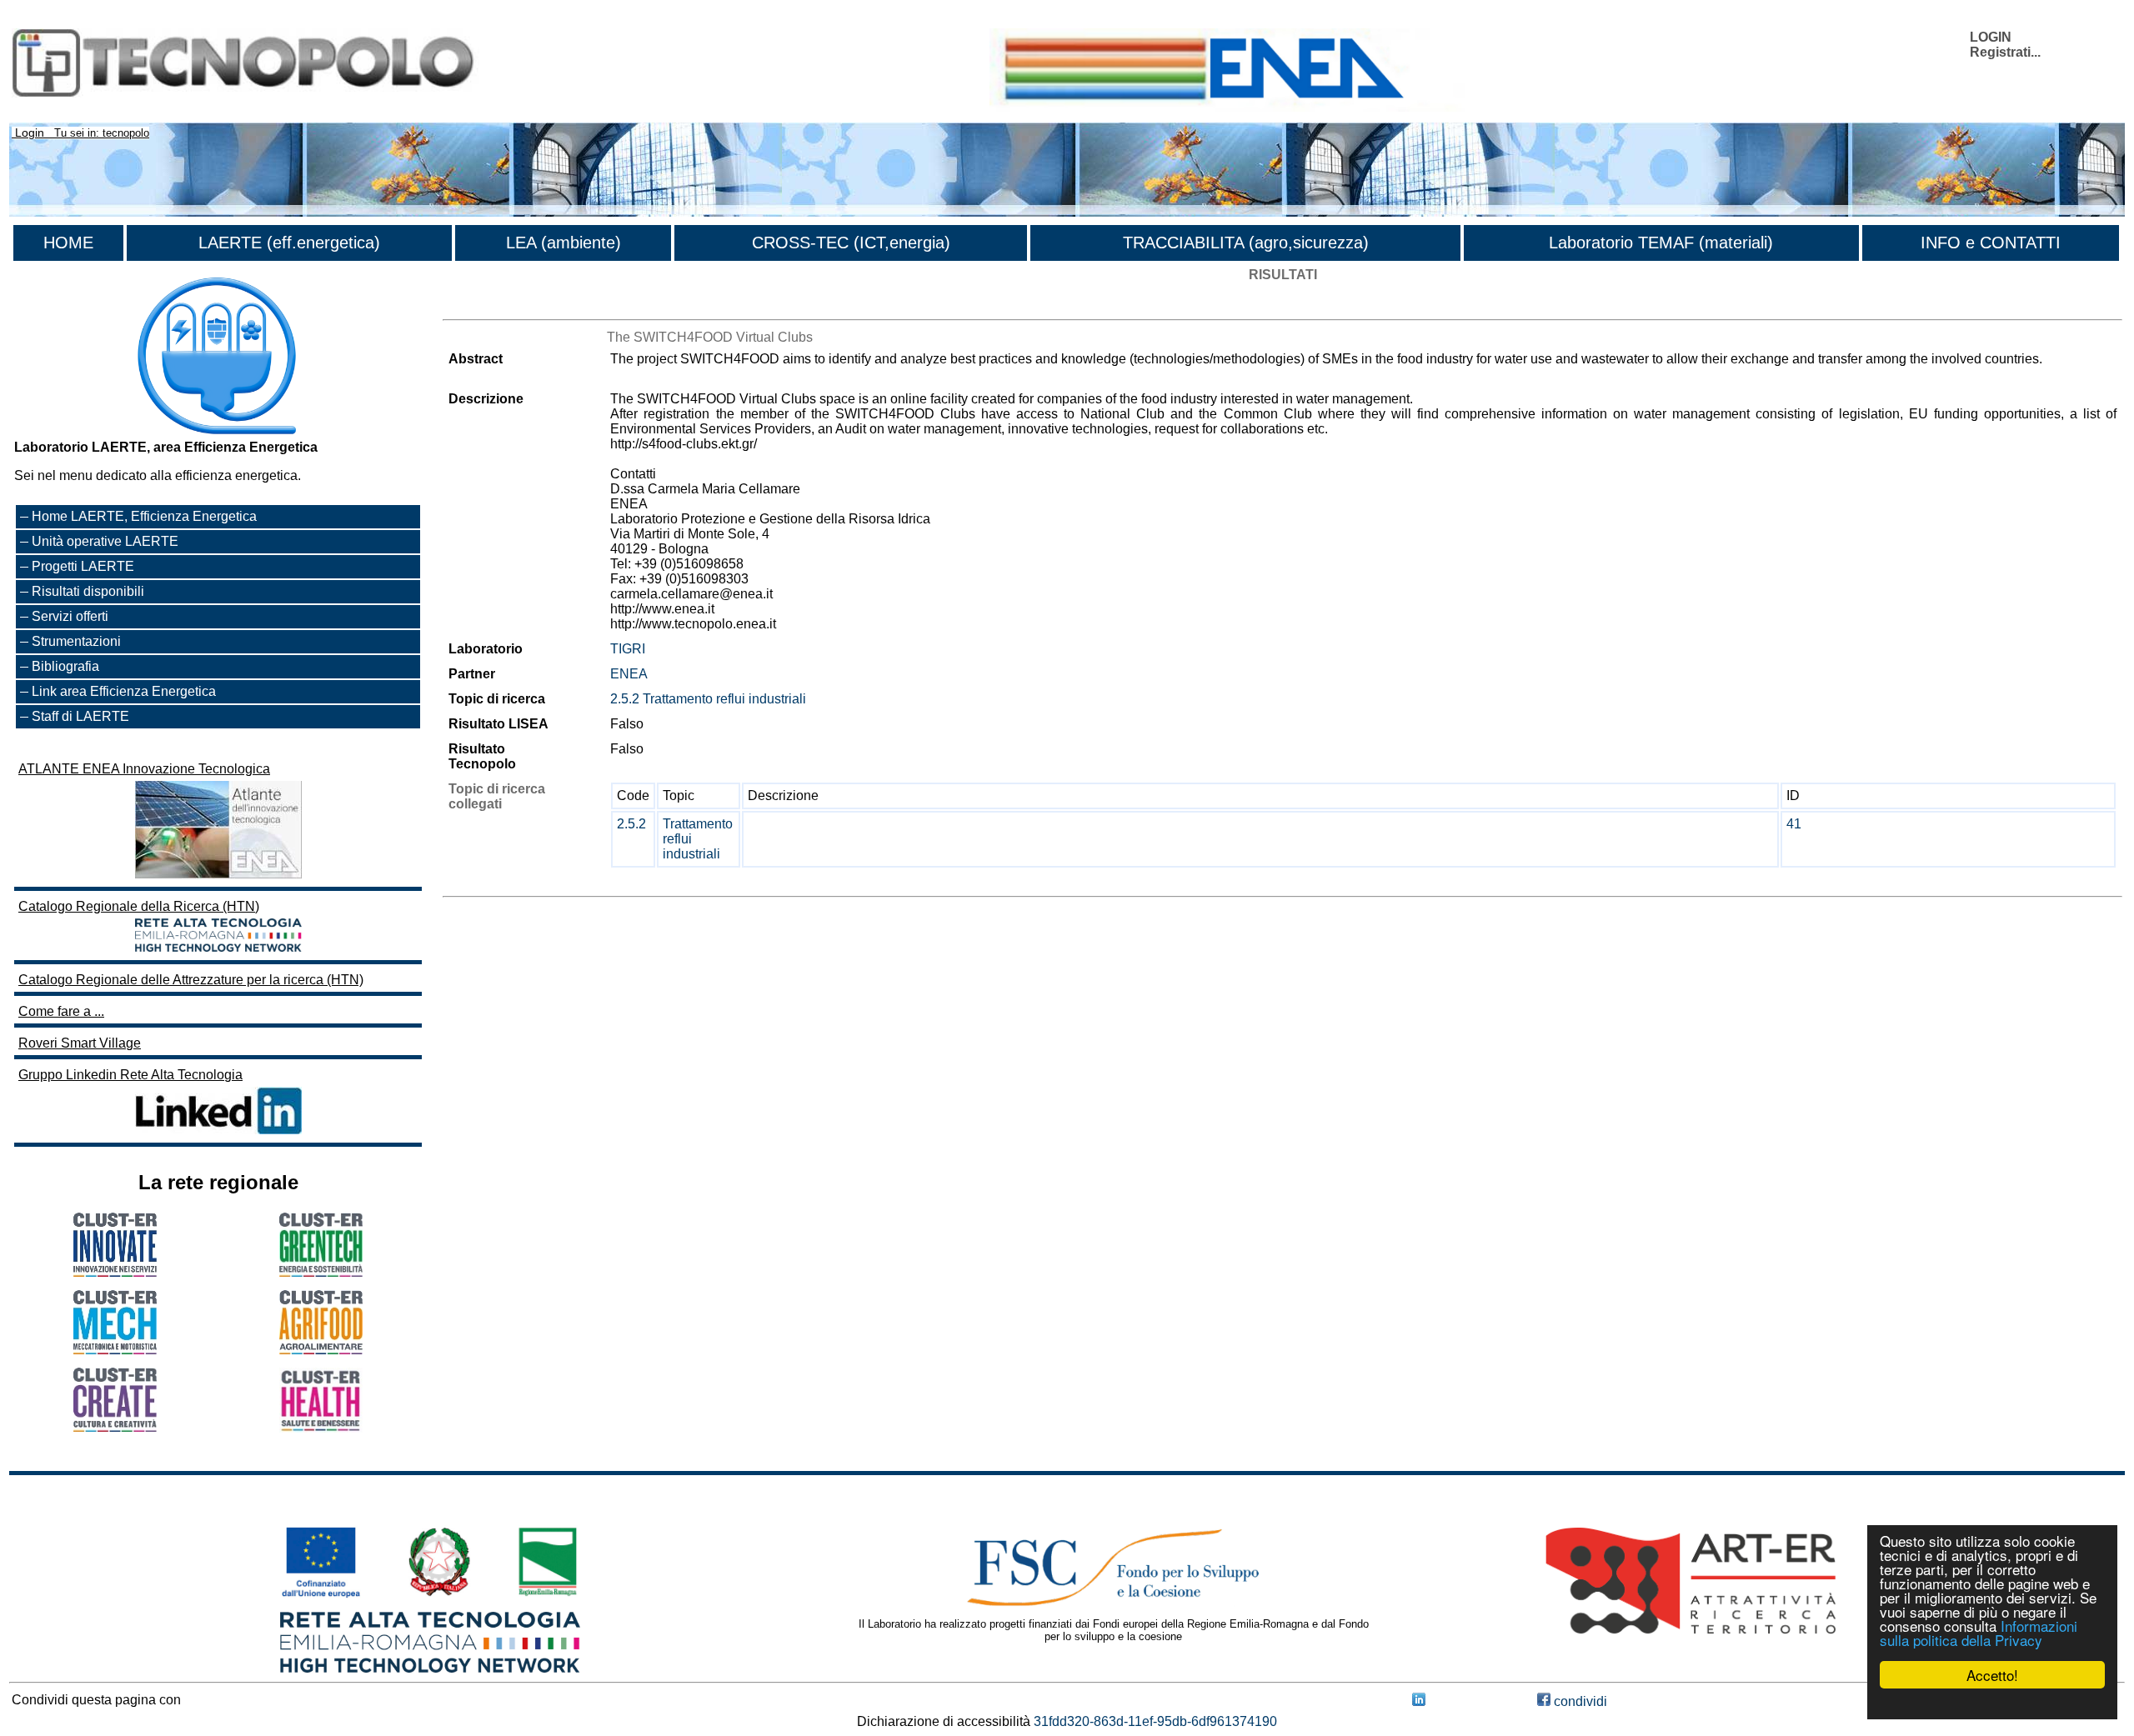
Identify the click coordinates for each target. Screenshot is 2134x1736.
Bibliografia (65, 666)
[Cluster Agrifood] (321, 1350)
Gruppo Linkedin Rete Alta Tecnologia (130, 1075)
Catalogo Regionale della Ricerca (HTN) (139, 906)
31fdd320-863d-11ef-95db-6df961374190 (1155, 1721)
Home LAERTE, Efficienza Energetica (144, 516)
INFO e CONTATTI (1991, 243)
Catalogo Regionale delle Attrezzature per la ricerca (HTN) (191, 980)
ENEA (629, 674)
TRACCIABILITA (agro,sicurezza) (1246, 243)
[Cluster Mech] (115, 1350)
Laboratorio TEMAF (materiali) (1661, 243)
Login (30, 133)
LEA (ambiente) (564, 243)
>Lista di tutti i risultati (506, 305)
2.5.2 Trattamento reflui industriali (708, 699)
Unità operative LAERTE (105, 541)
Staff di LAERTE (80, 716)
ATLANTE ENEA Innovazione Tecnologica (144, 769)
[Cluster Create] (115, 1427)
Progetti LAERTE (83, 566)
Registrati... (2005, 52)
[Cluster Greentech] (321, 1272)
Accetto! (1992, 1675)
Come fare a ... (61, 1011)
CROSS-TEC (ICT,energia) (851, 243)
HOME (68, 243)
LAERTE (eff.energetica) (289, 243)
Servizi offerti (70, 616)
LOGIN (1991, 37)
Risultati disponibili (88, 591)
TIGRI (628, 649)
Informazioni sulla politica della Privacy (1979, 1633)
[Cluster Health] (321, 1428)
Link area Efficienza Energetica (124, 691)
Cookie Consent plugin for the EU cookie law (1992, 1703)
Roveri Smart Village (80, 1043)
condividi (1579, 1701)
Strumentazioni (76, 641)
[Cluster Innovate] (115, 1272)
